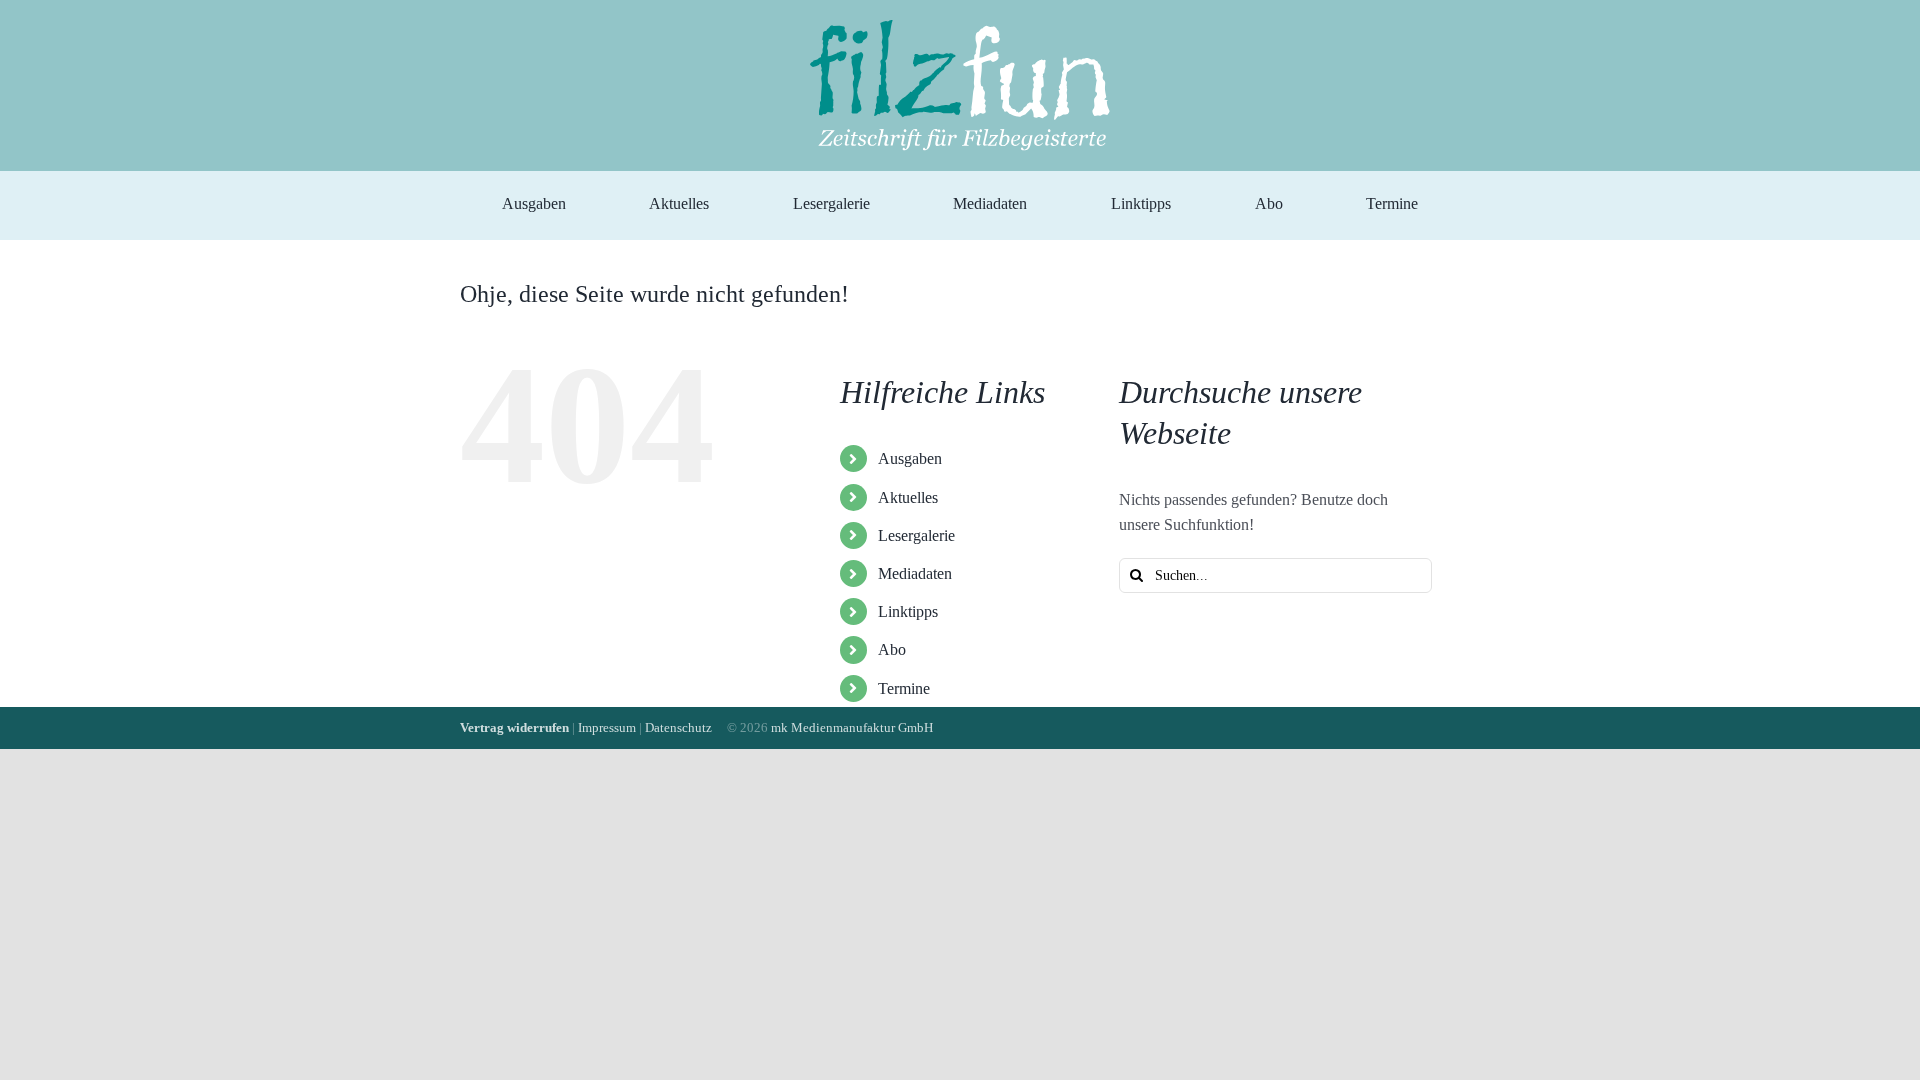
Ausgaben (910, 458)
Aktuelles (908, 497)
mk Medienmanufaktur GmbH (852, 727)
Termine (904, 688)
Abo (892, 649)
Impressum (607, 727)
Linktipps (908, 611)
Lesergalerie (916, 535)
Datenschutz (678, 727)
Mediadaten (915, 573)
